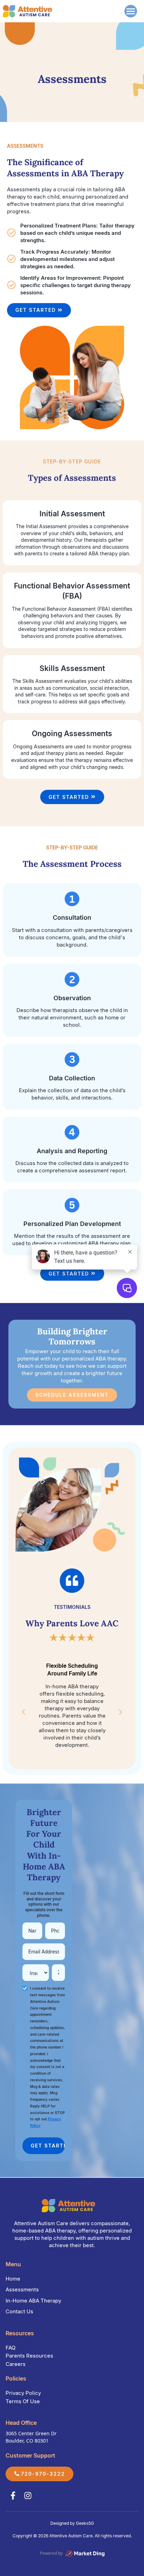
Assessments (22, 2289)
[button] (129, 11)
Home (13, 2279)
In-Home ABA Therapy (33, 2301)
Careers (16, 2364)
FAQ (10, 2348)
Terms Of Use (23, 2401)
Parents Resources (29, 2356)
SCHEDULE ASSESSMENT (72, 1395)
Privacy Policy (23, 2393)
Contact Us (19, 2311)
